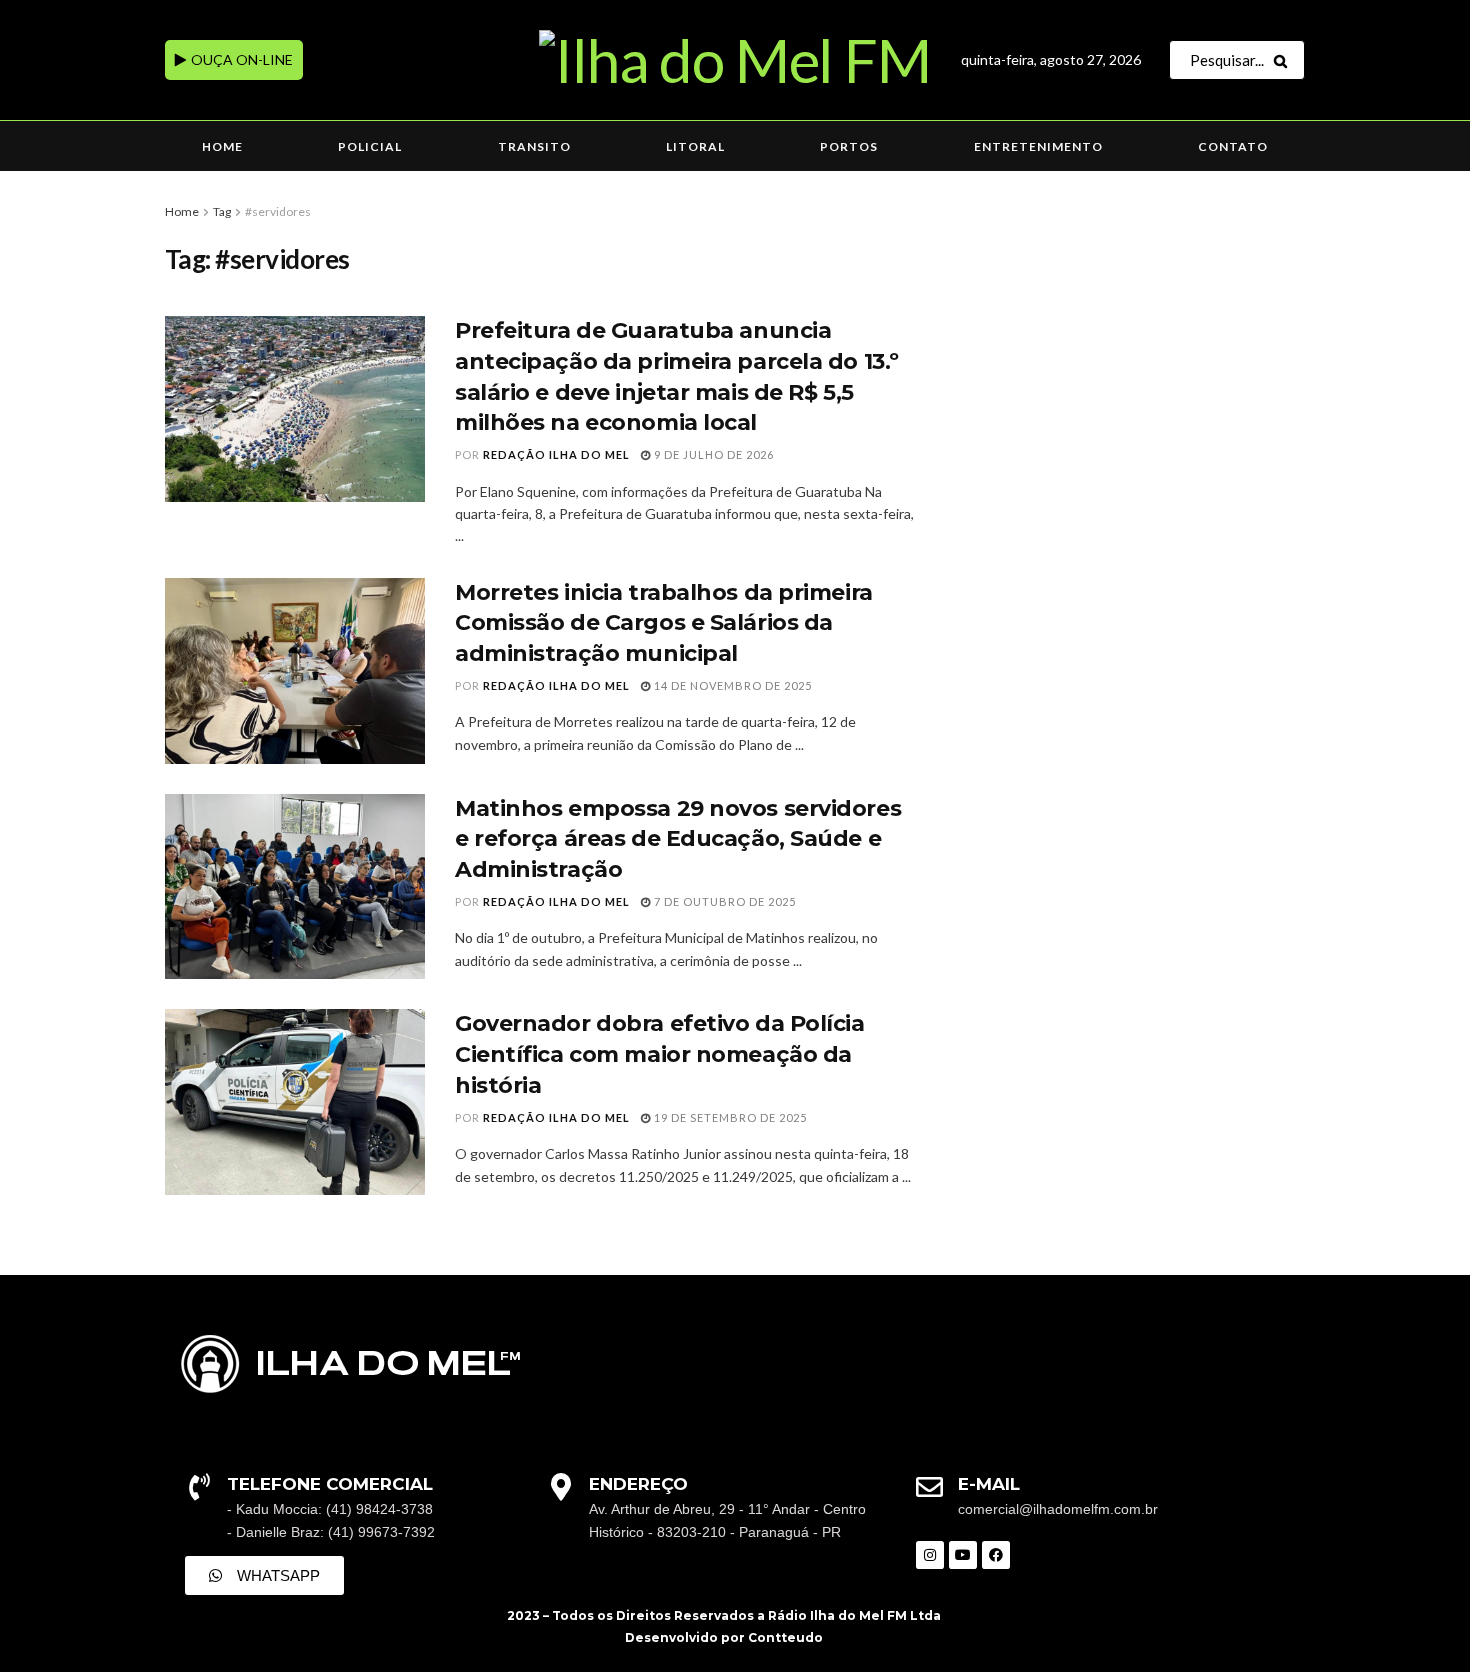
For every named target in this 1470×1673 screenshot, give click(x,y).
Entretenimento (1038, 146)
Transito (534, 146)
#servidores (278, 211)
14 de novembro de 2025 (731, 685)
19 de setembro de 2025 (729, 1117)
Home (222, 146)
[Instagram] (930, 1555)
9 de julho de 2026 (712, 454)
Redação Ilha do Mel (556, 454)
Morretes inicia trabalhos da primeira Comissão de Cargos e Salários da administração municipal (664, 623)
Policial (370, 146)
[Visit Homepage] (734, 60)
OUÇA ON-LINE (240, 59)
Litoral (695, 146)
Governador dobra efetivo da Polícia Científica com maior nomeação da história (660, 1054)
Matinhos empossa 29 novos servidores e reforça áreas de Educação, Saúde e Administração (678, 839)
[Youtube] (963, 1555)
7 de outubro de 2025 (723, 901)
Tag (222, 211)
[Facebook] (996, 1555)
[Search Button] (1284, 60)
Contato (1233, 146)
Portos (849, 146)
